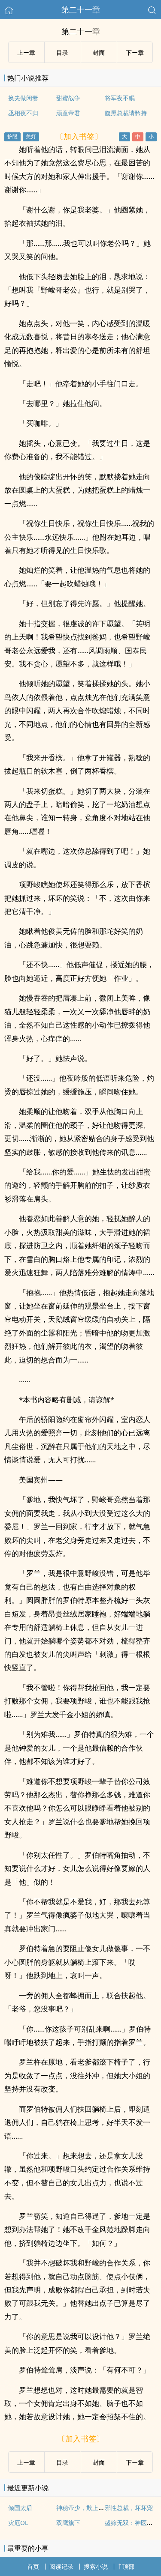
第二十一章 (81, 9)
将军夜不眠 (120, 98)
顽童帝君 (68, 113)
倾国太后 (20, 2508)
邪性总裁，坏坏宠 (129, 2508)
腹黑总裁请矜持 (126, 113)
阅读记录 (61, 2566)
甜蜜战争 (68, 98)
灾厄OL (18, 2523)
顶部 (128, 2566)
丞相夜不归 (23, 113)
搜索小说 (96, 2566)
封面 (99, 52)
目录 (62, 52)
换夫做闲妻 (23, 98)
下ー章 (135, 52)
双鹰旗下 (68, 2523)
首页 (33, 2566)
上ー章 (26, 52)
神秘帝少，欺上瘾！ (83, 2508)
